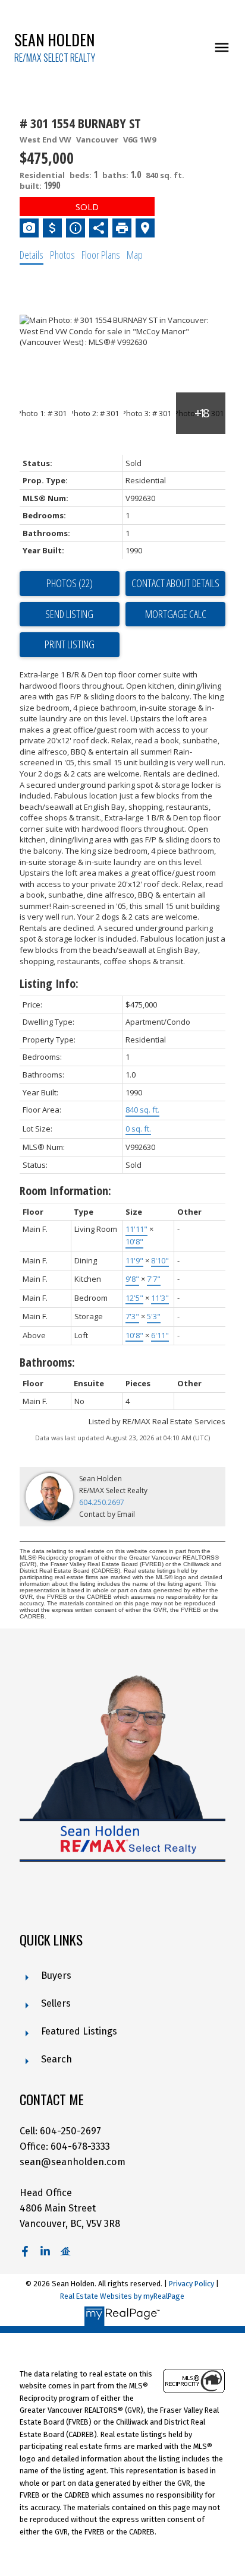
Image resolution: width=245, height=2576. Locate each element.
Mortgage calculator (175, 614)
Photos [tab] (62, 255)
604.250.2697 (102, 1502)
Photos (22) (70, 583)
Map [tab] (135, 255)
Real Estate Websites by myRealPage (122, 2296)
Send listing (69, 614)
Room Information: (65, 1191)
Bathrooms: (47, 1362)
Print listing (70, 644)
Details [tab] (32, 255)
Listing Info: (49, 983)
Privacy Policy (191, 2284)
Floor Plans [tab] (101, 255)
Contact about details (175, 583)
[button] (25, 2251)
